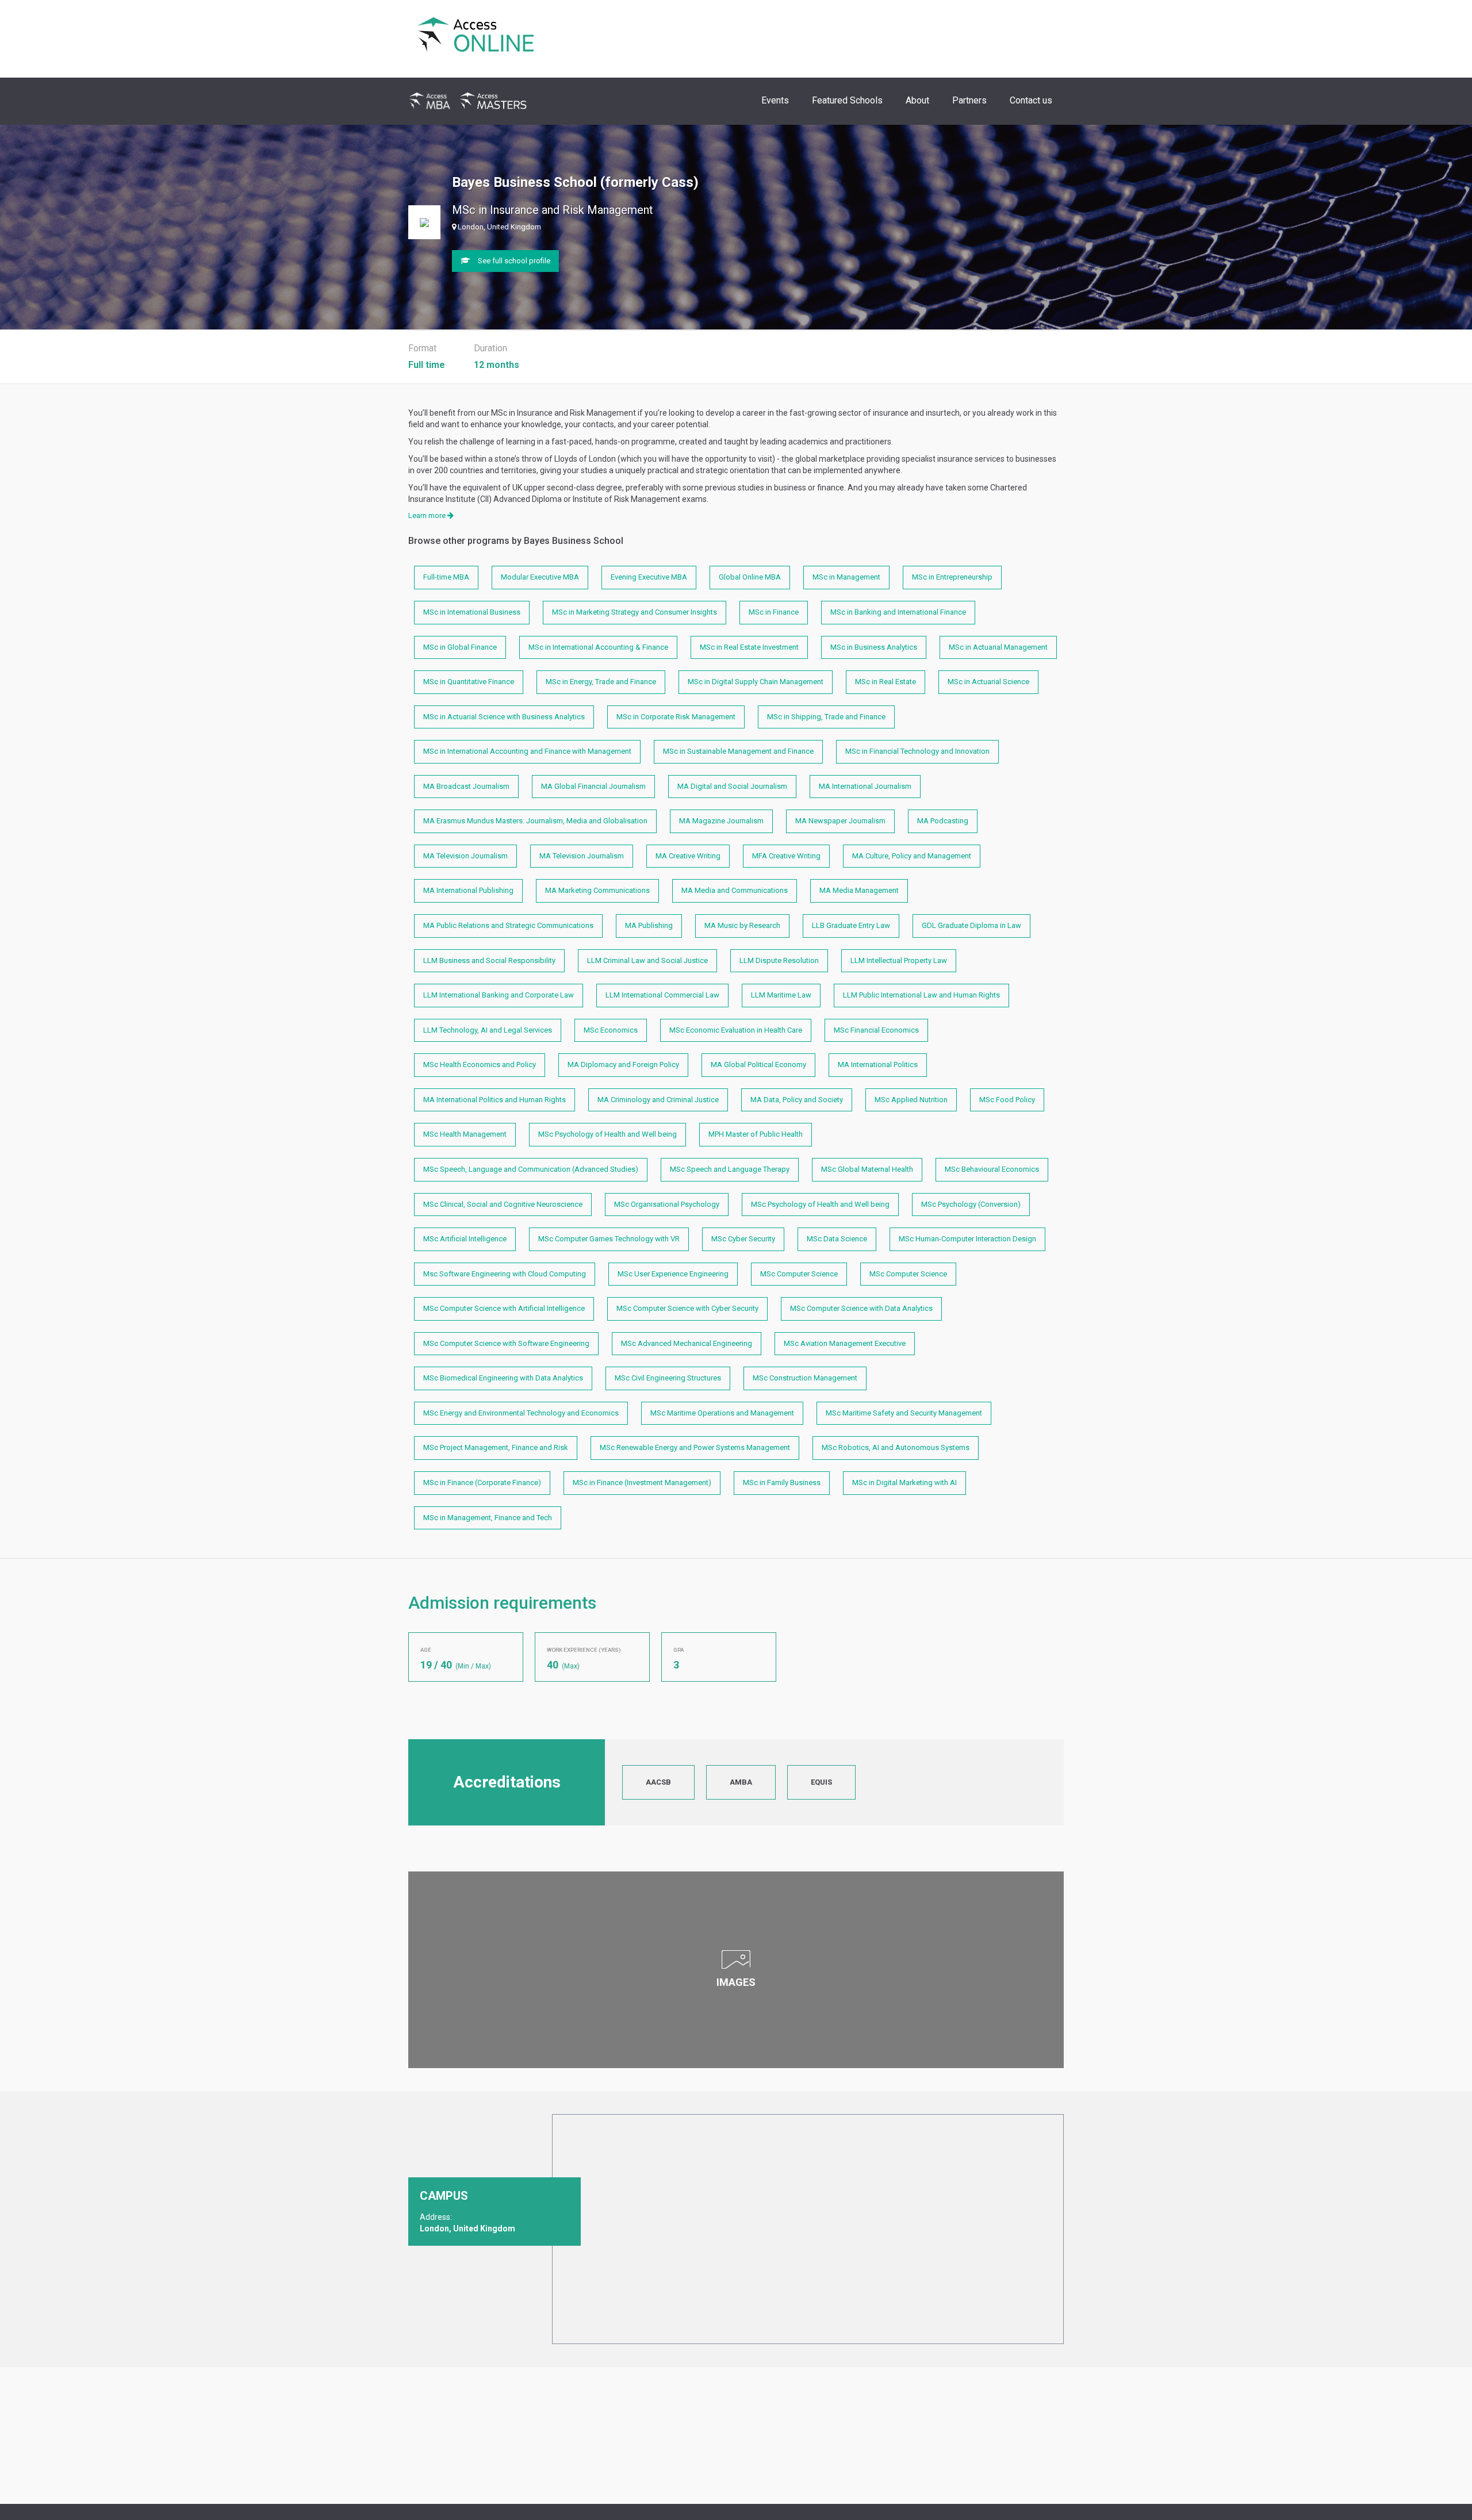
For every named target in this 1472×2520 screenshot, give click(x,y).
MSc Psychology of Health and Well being (607, 1134)
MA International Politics (878, 1065)
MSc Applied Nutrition (911, 1100)
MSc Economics (611, 1030)
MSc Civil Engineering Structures (668, 1378)
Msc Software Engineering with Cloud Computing (505, 1274)
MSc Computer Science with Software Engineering (506, 1343)
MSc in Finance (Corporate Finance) (482, 1483)
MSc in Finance (774, 612)
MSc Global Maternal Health (867, 1169)
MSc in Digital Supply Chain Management (756, 682)
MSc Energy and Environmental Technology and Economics (521, 1413)
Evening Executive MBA (649, 577)
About (917, 100)
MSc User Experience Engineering (673, 1274)
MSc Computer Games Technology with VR (609, 1239)
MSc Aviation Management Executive (845, 1343)
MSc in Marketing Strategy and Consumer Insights (635, 612)
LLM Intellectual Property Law (899, 960)
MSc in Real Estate (885, 682)
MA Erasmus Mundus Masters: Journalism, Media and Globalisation (535, 821)
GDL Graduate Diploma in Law (971, 925)
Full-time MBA (446, 577)
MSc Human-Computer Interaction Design (967, 1239)
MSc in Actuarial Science (988, 682)
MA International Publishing (468, 890)
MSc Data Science (837, 1239)
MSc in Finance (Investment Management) (642, 1483)
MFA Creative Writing (786, 856)
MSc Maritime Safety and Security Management (904, 1413)
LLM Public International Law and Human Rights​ (921, 995)
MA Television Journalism (465, 856)
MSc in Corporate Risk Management (676, 717)
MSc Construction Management (805, 1378)
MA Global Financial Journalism (593, 786)
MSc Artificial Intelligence (465, 1239)
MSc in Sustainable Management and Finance (738, 751)
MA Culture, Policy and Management (912, 856)
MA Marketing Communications (597, 890)
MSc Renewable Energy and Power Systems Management (695, 1447)
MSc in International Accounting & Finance (598, 647)
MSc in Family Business (782, 1483)
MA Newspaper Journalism (840, 821)
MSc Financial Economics (876, 1030)
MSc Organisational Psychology (667, 1204)
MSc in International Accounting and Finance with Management (527, 751)
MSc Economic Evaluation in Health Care (736, 1030)
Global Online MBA (750, 577)
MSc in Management (846, 577)
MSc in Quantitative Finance (469, 682)
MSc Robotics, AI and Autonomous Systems (896, 1447)
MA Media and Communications (735, 890)
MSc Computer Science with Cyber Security (687, 1308)
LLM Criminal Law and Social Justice (647, 960)
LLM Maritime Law (781, 995)
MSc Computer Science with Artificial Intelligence (504, 1308)
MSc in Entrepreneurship (952, 577)
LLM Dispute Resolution (779, 960)
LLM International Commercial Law (662, 995)
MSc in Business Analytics (874, 647)
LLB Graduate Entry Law (851, 925)
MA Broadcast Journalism (466, 786)
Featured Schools (847, 100)
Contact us (1031, 100)
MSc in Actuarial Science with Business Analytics (504, 717)
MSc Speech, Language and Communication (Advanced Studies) (531, 1169)
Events (775, 100)
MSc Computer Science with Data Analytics (861, 1308)
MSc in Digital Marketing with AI (904, 1483)
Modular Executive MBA (540, 577)
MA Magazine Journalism (721, 821)
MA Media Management (859, 890)
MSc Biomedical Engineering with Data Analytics (503, 1378)
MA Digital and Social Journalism (732, 786)
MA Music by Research (742, 925)
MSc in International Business (472, 612)
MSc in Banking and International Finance (898, 612)
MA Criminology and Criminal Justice (658, 1100)
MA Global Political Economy (758, 1065)
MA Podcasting (943, 821)
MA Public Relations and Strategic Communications (508, 925)
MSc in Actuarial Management (998, 647)
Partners (969, 100)
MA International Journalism (865, 786)
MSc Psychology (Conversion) (971, 1204)
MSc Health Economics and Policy (480, 1065)
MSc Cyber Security (743, 1239)
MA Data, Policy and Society (797, 1100)
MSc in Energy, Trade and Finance (601, 682)
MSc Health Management (465, 1134)
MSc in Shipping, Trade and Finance (826, 717)
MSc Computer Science (799, 1274)
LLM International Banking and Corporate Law (499, 995)
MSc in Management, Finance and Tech (488, 1518)
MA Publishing (649, 925)
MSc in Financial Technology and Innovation (917, 751)
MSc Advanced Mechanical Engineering (687, 1343)
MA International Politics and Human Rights (494, 1100)
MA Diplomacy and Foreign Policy (623, 1065)
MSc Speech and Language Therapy (730, 1169)
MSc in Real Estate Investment (749, 647)
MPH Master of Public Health (756, 1134)
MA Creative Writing (688, 856)
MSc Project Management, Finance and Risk (496, 1447)
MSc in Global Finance (460, 647)
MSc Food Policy (1007, 1100)
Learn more (428, 515)
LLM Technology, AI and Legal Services (488, 1030)
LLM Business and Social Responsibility (489, 960)
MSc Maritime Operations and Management (722, 1413)
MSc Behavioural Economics (992, 1169)
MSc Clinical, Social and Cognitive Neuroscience (503, 1204)
